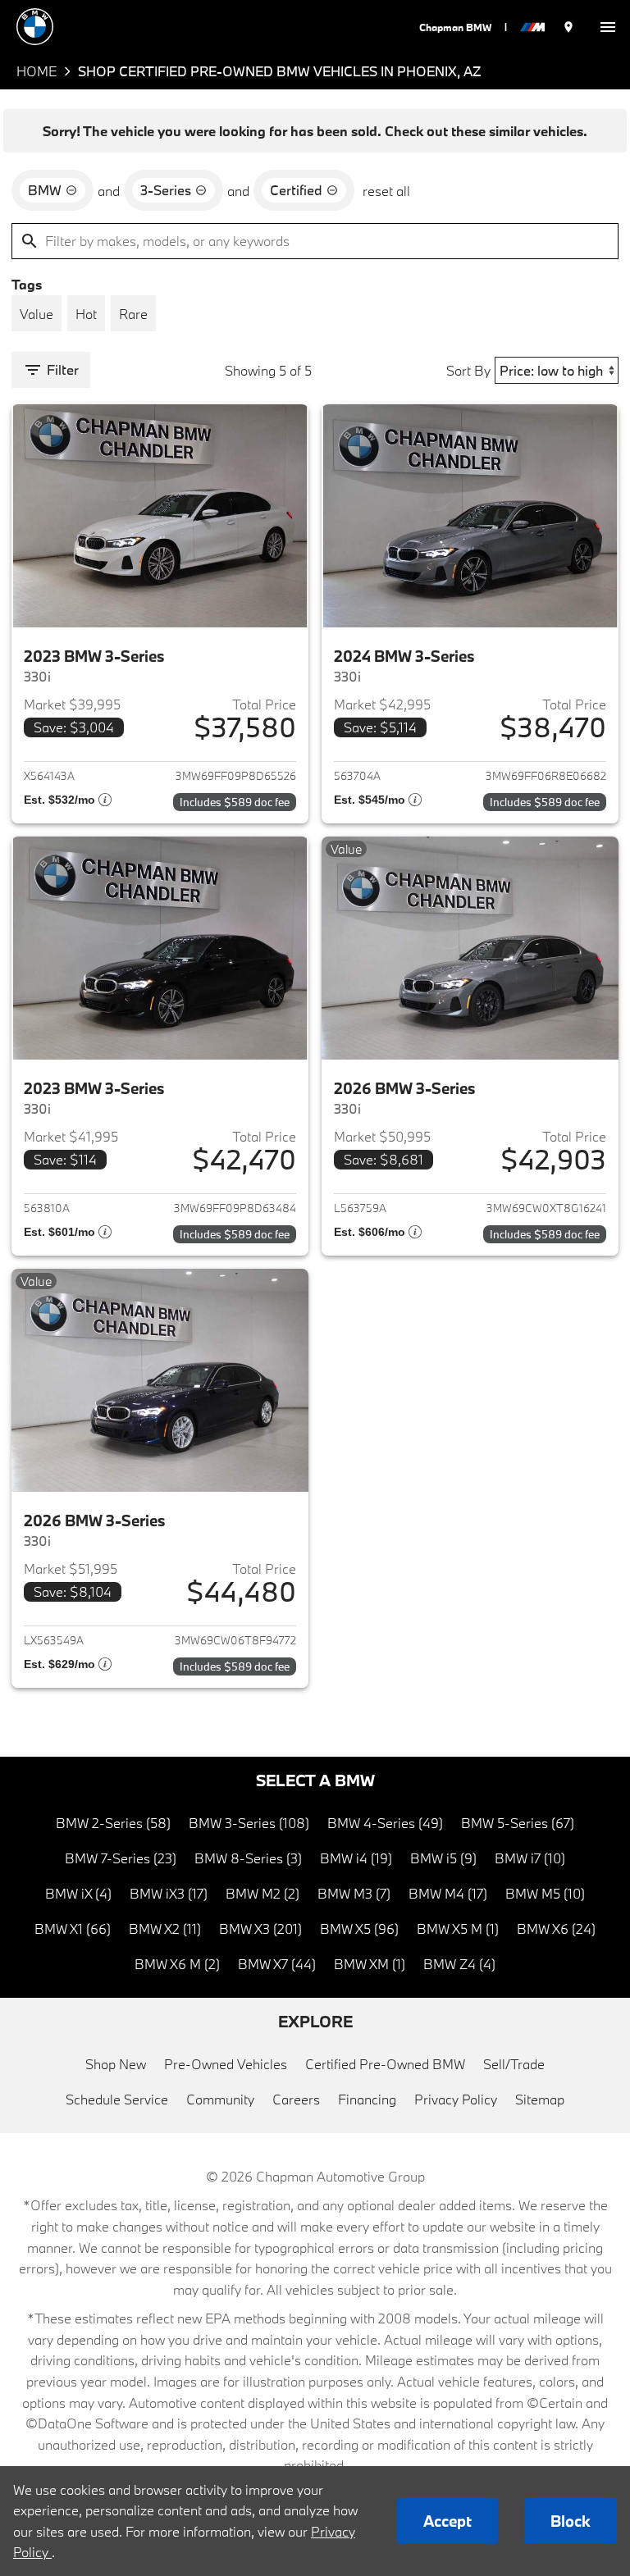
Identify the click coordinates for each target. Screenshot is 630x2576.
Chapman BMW (455, 27)
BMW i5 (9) (443, 1858)
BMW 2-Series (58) (113, 1823)
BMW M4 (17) (448, 1893)
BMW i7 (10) (530, 1858)
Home (37, 71)
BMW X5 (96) (359, 1929)
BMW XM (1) (370, 1964)
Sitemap (540, 2099)
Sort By (468, 370)
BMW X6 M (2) (177, 1964)
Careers (296, 2099)
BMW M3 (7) (354, 1893)
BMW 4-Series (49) (385, 1823)
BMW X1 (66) (73, 1929)
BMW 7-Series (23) (121, 1858)
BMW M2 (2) (262, 1893)
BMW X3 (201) (260, 1929)
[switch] (608, 27)
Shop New (116, 2064)
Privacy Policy (456, 2099)
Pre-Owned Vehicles (226, 2064)
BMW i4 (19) (356, 1858)
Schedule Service (117, 2099)
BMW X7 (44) (277, 1964)
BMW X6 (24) (556, 1929)
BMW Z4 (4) (459, 1964)
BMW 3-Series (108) (249, 1823)
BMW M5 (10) (545, 1893)
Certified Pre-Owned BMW (385, 2064)
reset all (386, 191)
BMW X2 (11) (165, 1929)
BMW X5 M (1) (458, 1929)
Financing (367, 2099)
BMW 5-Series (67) (518, 1823)
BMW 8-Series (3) (248, 1858)
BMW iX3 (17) (169, 1893)
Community (220, 2099)
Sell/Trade (514, 2064)
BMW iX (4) (78, 1893)
